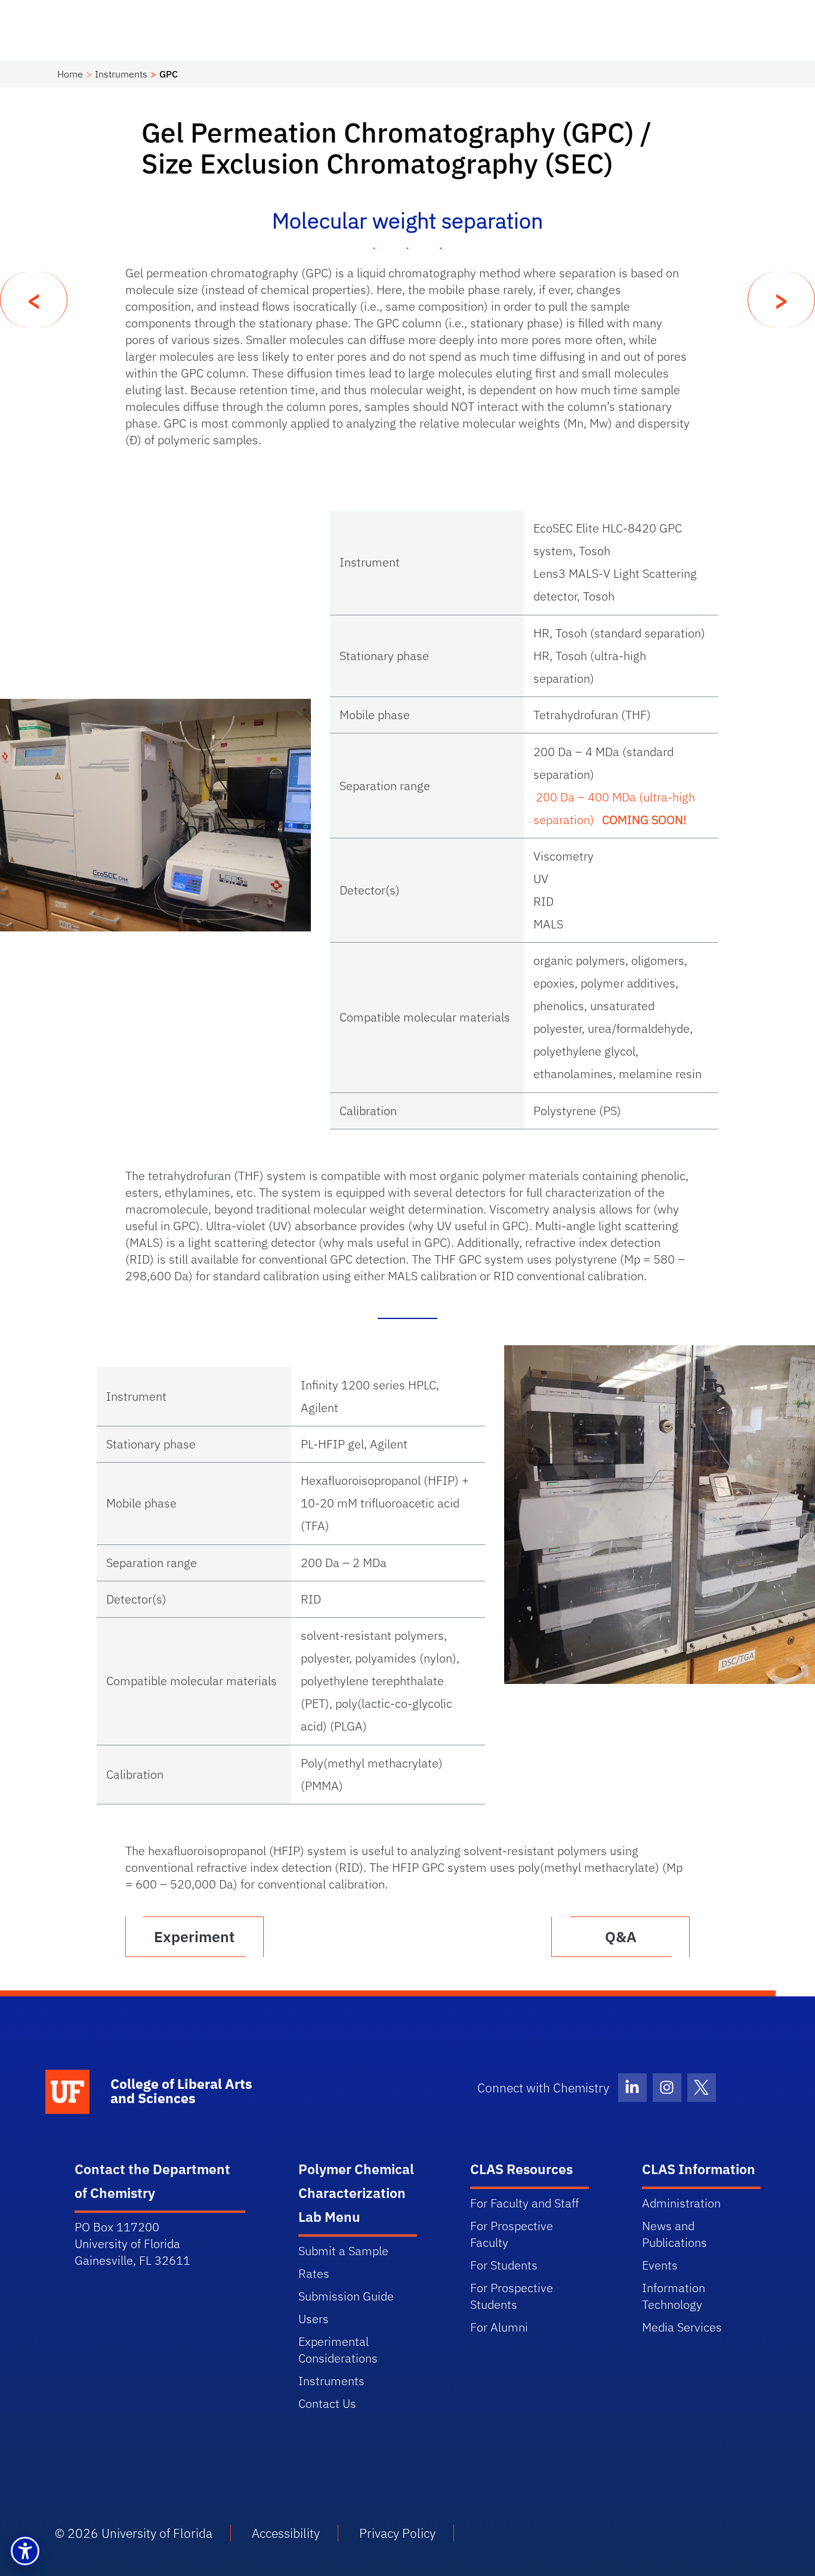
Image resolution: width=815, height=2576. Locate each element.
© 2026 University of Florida (134, 2533)
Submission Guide (346, 2296)
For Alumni (499, 2327)
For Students (504, 2265)
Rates (314, 2273)
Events (660, 2265)
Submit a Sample (343, 2251)
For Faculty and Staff (524, 2203)
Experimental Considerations (338, 2350)
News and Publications (674, 2234)
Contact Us (327, 2403)
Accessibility (286, 2533)
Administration (681, 2203)
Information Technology (674, 2296)
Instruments (121, 74)
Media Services (682, 2327)
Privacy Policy (397, 2533)
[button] (25, 2551)
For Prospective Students (512, 2296)
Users (314, 2319)
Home (70, 74)
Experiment (194, 1936)
